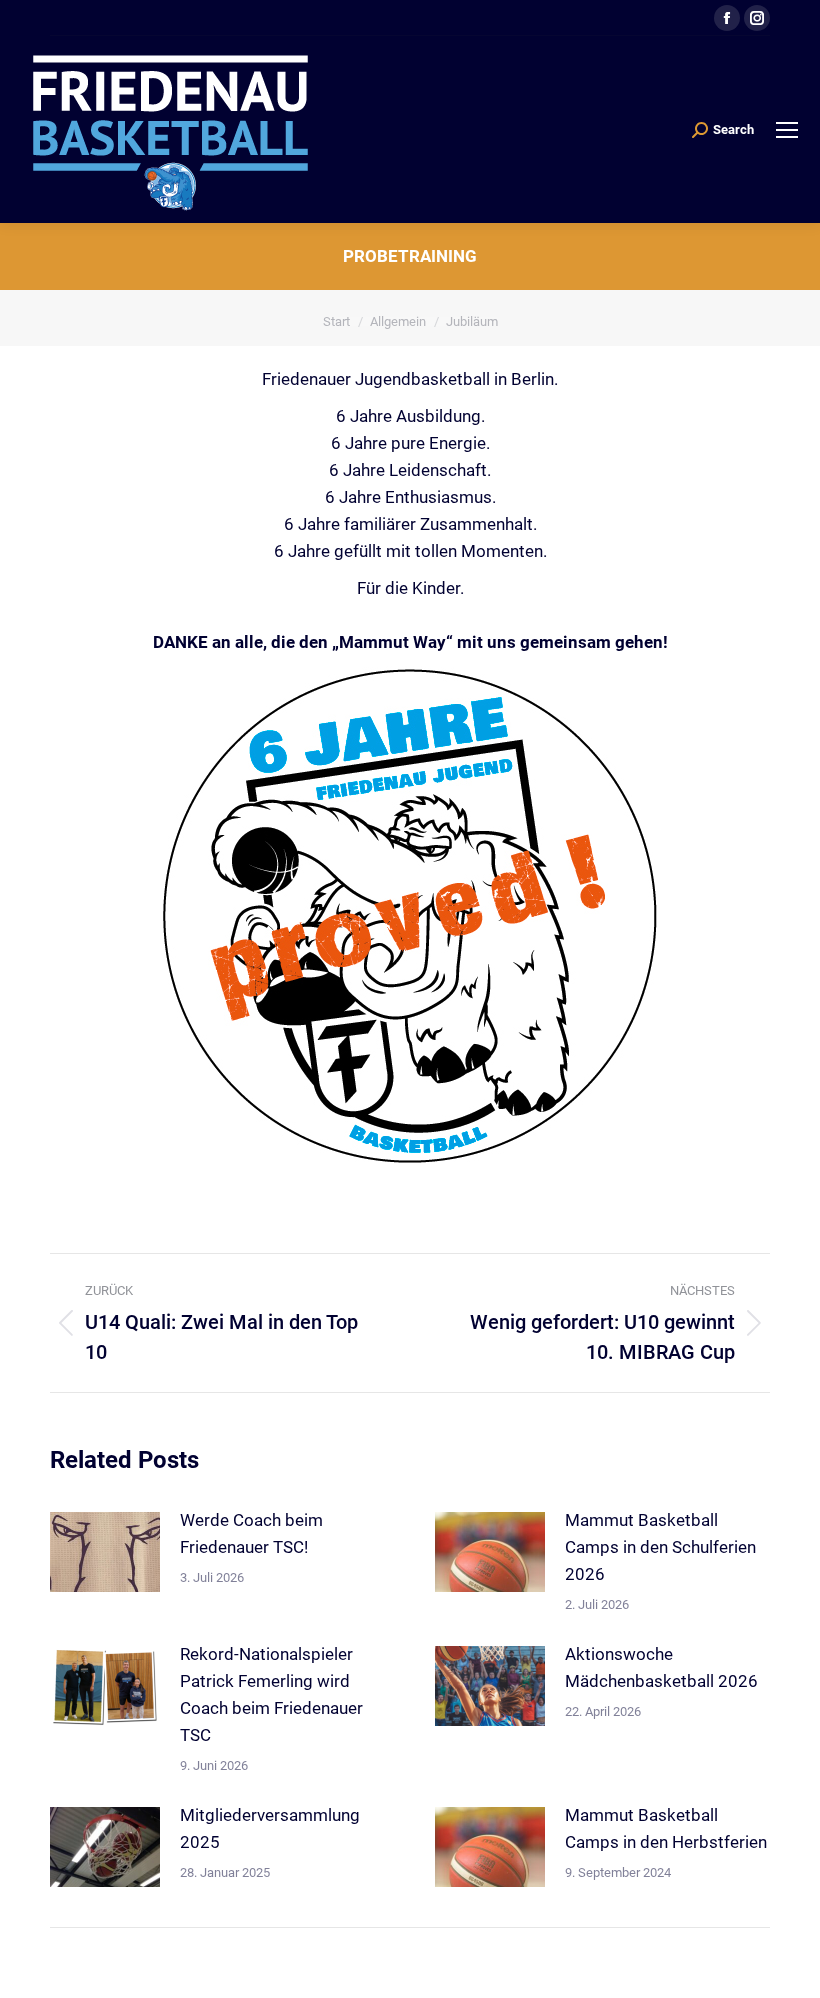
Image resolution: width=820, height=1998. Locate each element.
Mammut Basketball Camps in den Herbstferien (666, 1828)
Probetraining (410, 256)
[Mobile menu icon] (787, 130)
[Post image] (105, 1552)
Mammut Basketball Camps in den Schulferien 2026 (660, 1547)
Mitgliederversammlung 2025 (270, 1828)
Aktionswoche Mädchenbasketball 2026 (661, 1667)
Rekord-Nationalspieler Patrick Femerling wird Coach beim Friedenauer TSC (271, 1694)
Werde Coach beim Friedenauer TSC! (251, 1533)
